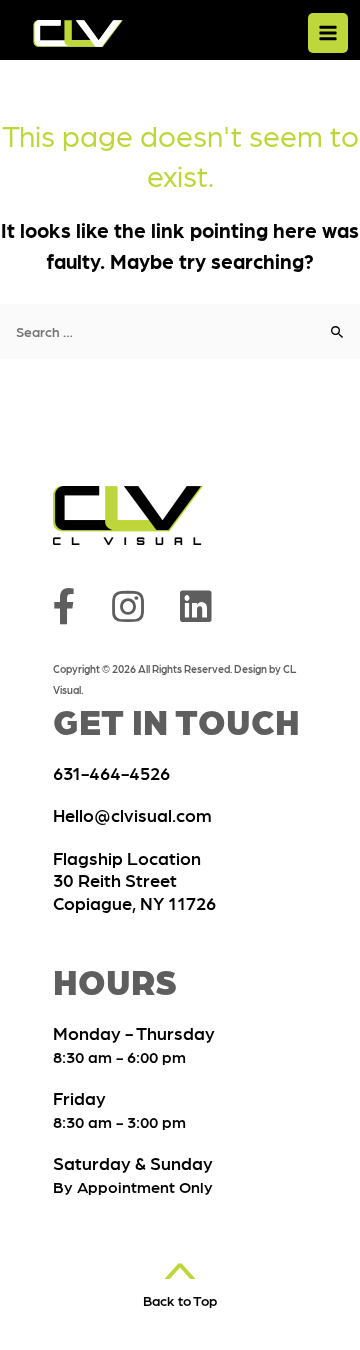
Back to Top (180, 1294)
